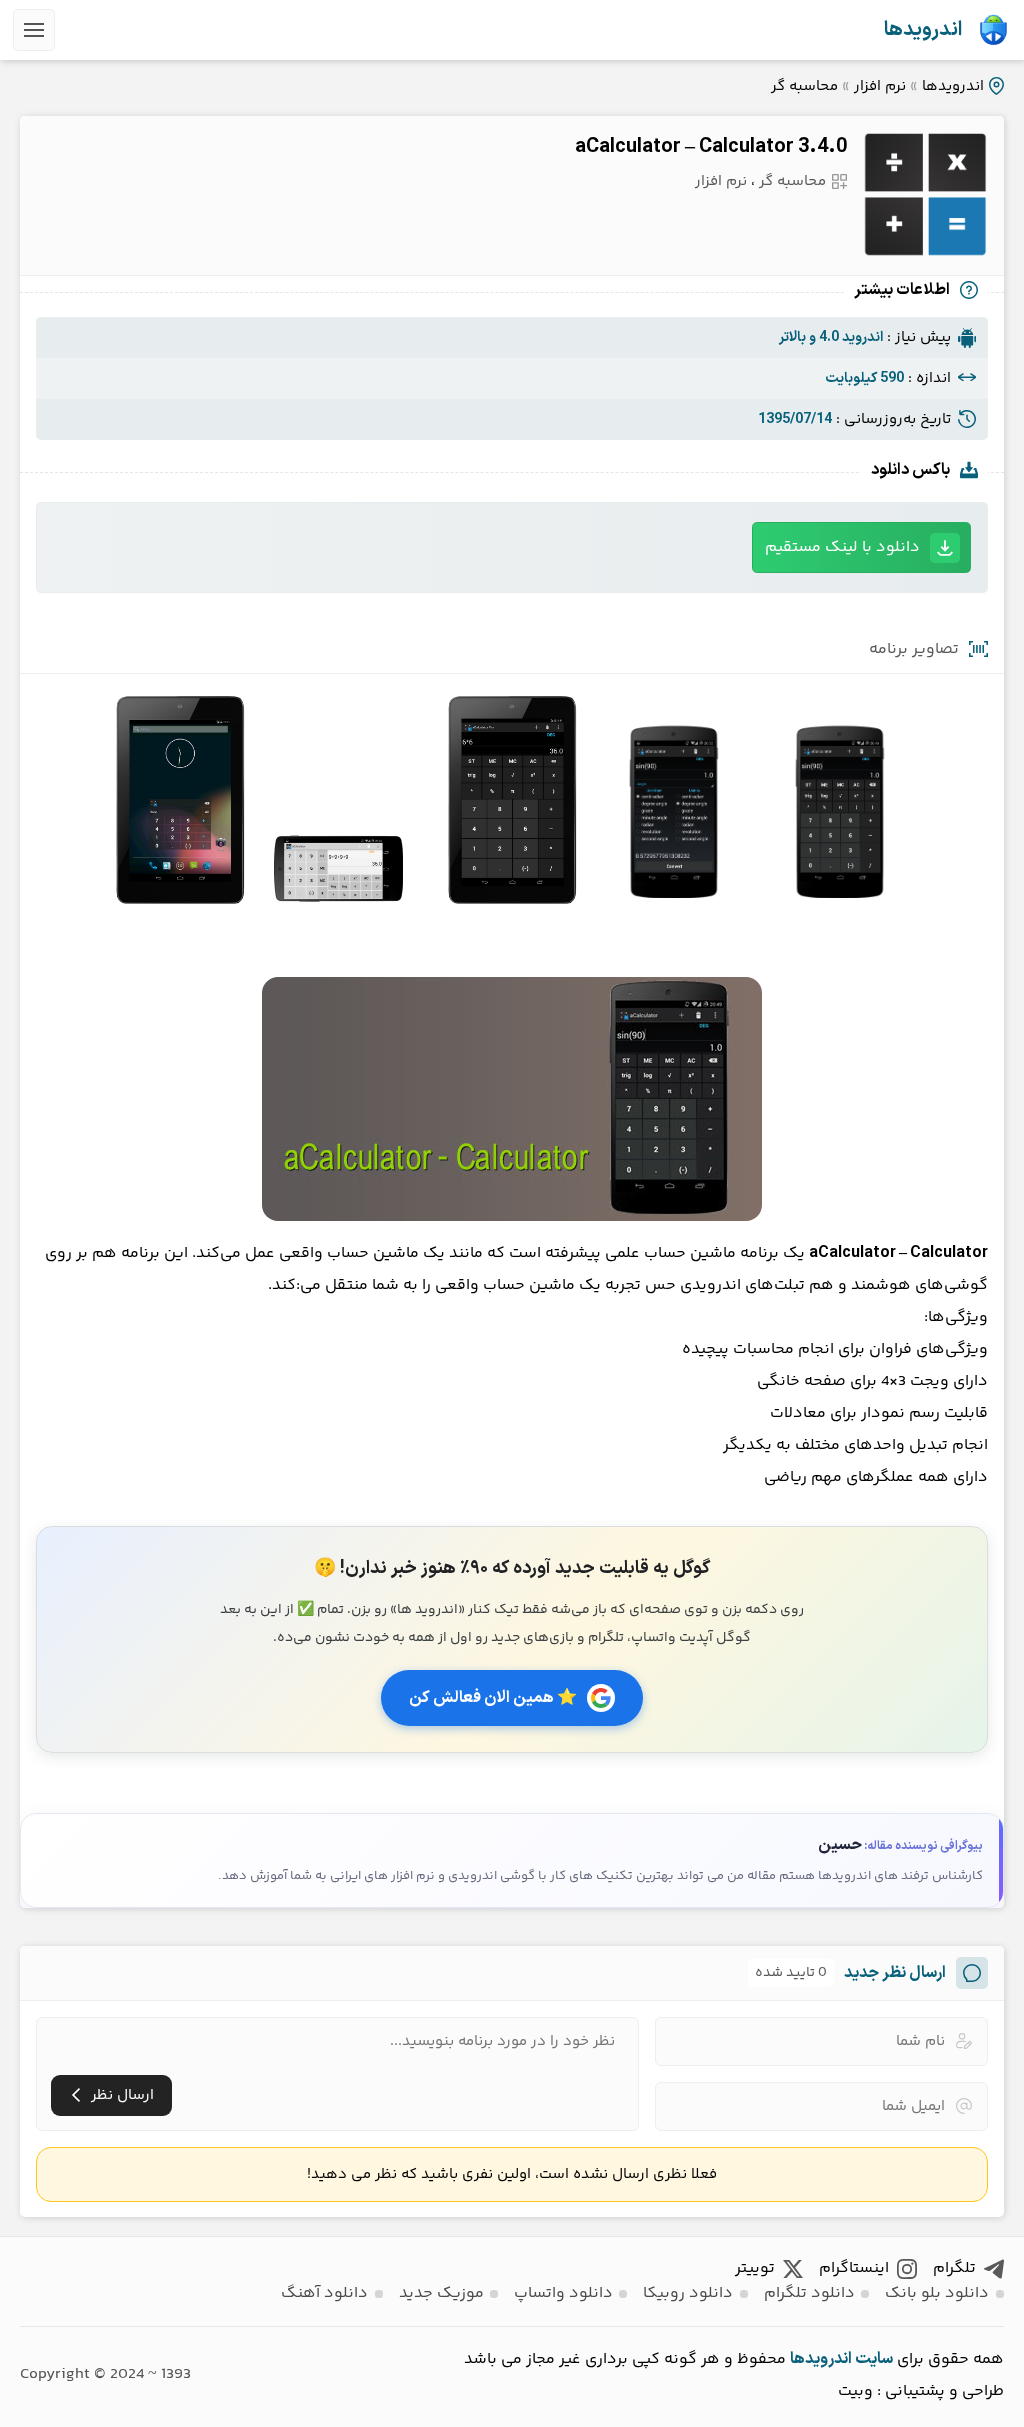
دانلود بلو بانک (937, 2293)
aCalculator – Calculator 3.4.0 (711, 147)
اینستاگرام (854, 2268)
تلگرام (954, 2268)
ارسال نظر (122, 2095)
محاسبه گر (804, 86)
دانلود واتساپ (563, 2293)
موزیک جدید (441, 2293)
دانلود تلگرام (809, 2293)
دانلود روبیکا (688, 2293)
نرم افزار (880, 86)
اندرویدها (923, 30)
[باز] (34, 30)
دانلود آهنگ (324, 2293)
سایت (874, 2359)
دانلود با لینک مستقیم (842, 547)
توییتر (755, 2268)
